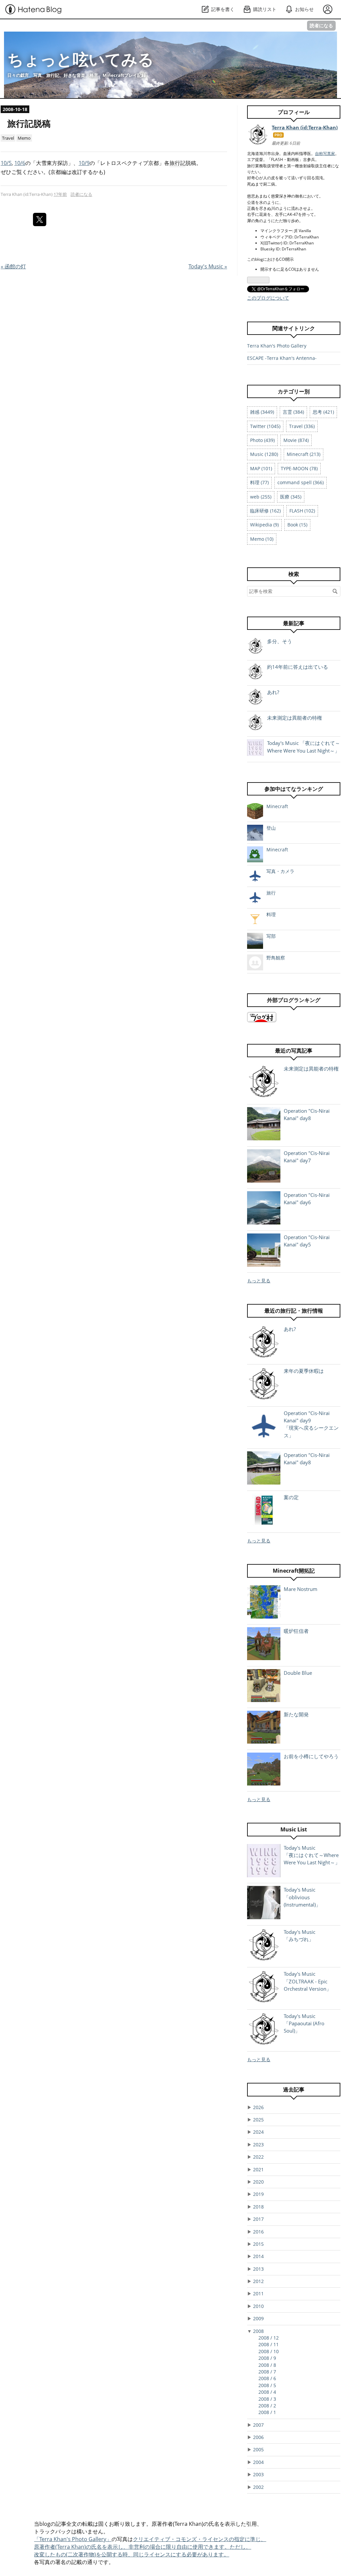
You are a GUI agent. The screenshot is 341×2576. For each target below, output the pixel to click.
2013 (258, 2269)
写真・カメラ (280, 871)
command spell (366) (301, 482)
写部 (271, 936)
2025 (258, 2120)
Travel (8, 138)
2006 (258, 2437)
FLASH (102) (302, 511)
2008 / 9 (267, 2358)
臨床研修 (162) (265, 511)
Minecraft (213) (304, 454)
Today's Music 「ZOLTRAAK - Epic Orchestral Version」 (308, 1981)
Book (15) (297, 525)
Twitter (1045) (265, 426)
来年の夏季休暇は (304, 1371)
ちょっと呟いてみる (81, 59)
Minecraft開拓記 (294, 1571)
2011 (258, 2293)
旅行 (271, 893)
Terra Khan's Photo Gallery (277, 346)
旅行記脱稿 (29, 124)
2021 (258, 2169)
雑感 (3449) (262, 412)
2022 (258, 2157)
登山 (271, 828)
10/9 (84, 163)
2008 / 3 (267, 2399)
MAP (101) (261, 468)
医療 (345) (291, 497)
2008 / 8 (267, 2365)
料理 (271, 914)
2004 (258, 2462)
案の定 (291, 1497)
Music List (294, 1829)
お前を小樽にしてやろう (311, 1756)
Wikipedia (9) (264, 525)
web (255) (261, 497)
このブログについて (268, 298)
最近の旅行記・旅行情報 (294, 1311)
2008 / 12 (269, 2338)
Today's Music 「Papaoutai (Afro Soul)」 (304, 2023)
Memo (24, 138)
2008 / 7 (267, 2372)
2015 (258, 2244)
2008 (258, 2331)
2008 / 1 (267, 2412)
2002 (258, 2487)
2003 (258, 2474)
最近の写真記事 (294, 1051)
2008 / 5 (267, 2385)
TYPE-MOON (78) (299, 468)
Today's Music (208, 266)
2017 (258, 2219)
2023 (258, 2145)
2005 (258, 2449)
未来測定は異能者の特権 (295, 718)
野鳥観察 (276, 958)
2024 (258, 2132)
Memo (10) (262, 539)
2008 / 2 (267, 2406)
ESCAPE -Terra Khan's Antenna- (282, 358)
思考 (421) (323, 412)
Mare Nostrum (301, 1589)
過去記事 (294, 2089)
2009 (258, 2318)
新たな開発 (296, 1714)
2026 (258, 2107)
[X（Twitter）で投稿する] (40, 219)
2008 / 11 (269, 2344)
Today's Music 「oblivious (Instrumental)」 (302, 1897)
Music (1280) (264, 454)
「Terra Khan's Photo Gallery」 (73, 2539)
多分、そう (280, 641)
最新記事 (294, 623)
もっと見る (259, 1281)
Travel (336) (302, 426)
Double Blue (298, 1673)
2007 (258, 2425)
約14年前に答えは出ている (298, 667)
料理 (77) (259, 482)
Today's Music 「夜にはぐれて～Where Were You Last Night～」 (312, 1855)
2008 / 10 (269, 2351)
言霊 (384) (293, 412)
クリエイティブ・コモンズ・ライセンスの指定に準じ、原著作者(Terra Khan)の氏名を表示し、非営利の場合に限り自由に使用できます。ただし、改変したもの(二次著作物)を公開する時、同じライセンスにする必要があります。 (150, 2547)
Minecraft (277, 806)
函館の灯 (13, 266)
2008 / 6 (267, 2378)
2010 (258, 2306)
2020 (258, 2182)
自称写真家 (325, 153)
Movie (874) (296, 440)
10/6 (20, 163)
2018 (258, 2207)
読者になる (321, 25)
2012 (258, 2281)
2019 (258, 2194)
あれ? (273, 692)
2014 (258, 2256)
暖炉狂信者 (296, 1631)
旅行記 (177, 163)
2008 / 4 (267, 2392)
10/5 (6, 163)
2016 (258, 2232)
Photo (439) (262, 440)
